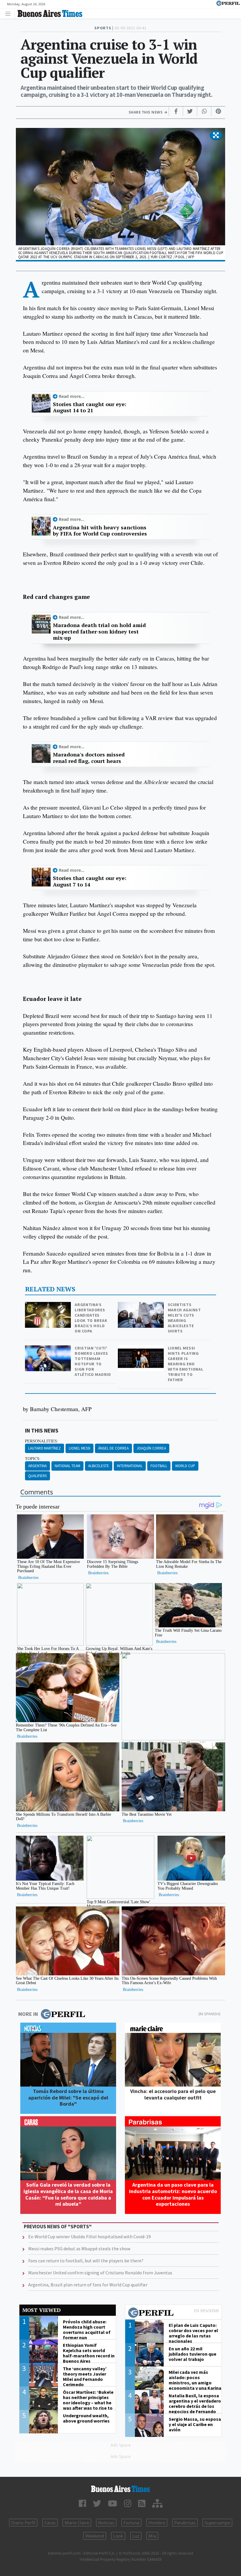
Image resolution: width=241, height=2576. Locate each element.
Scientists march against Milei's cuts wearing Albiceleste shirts (184, 1318)
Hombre (157, 2523)
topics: (33, 1459)
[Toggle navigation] (10, 13)
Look (118, 2536)
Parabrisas (185, 2523)
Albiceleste (99, 1466)
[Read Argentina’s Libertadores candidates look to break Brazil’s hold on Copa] (48, 1306)
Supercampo (217, 2523)
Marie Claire (77, 2523)
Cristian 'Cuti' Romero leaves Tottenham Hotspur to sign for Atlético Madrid (93, 1361)
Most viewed (41, 2310)
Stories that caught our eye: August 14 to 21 (90, 407)
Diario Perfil (23, 2523)
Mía (152, 2536)
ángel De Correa (113, 1448)
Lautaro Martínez (45, 1448)
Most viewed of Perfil (173, 2313)
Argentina (37, 1466)
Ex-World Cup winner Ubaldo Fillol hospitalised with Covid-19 (89, 2237)
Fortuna (131, 2523)
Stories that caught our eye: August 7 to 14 (90, 881)
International (130, 1466)
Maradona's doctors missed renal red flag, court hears (89, 758)
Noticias (106, 2523)
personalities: (42, 1441)
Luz (136, 2536)
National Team (67, 1466)
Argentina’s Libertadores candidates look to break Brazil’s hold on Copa (91, 1318)
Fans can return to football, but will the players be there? (86, 2261)
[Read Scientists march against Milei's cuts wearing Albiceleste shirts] (141, 1306)
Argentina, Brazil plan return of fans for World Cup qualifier (88, 2285)
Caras (50, 2523)
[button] (216, 136)
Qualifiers (37, 1476)
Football (159, 1466)
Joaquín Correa (151, 1448)
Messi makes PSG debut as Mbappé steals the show (79, 2249)
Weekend (95, 2536)
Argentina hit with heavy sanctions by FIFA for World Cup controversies (100, 531)
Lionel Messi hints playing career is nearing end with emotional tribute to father (186, 1364)
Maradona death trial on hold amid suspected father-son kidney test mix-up (99, 632)
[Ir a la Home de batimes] (120, 2489)
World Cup (185, 1466)
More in (28, 2014)
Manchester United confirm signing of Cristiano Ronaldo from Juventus (100, 2273)
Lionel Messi (80, 1448)
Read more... (72, 396)
